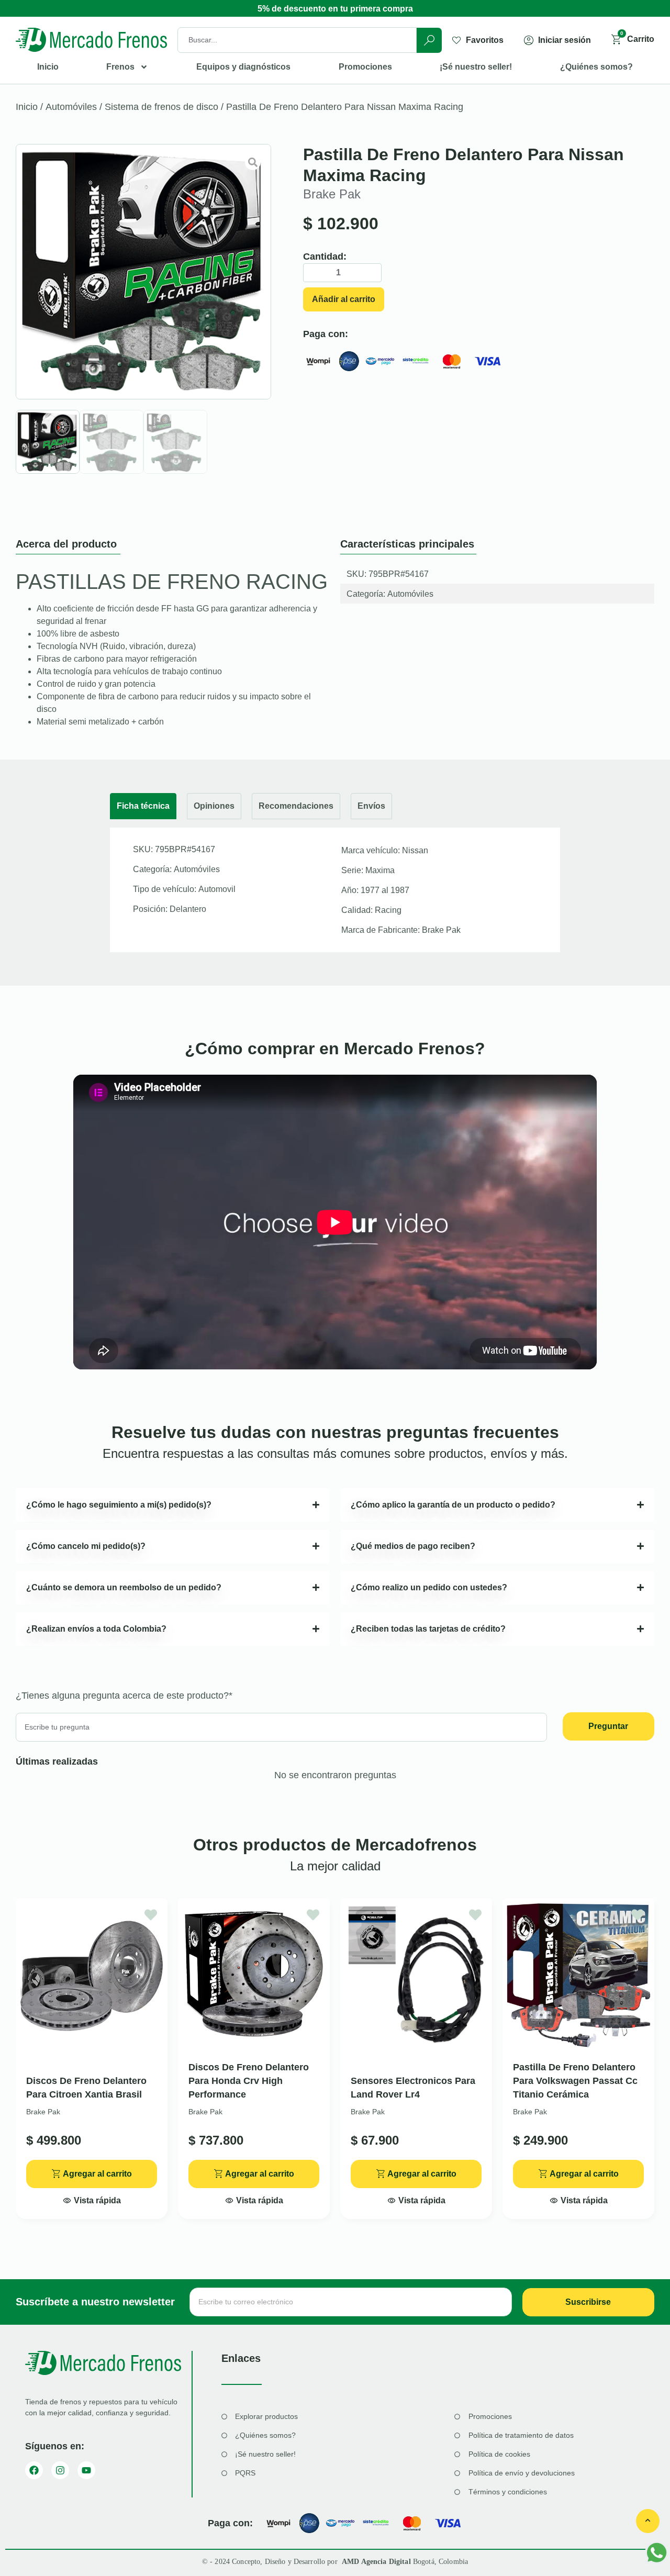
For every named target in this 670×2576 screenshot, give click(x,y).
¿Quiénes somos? (596, 67)
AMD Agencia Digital (377, 2562)
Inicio (48, 67)
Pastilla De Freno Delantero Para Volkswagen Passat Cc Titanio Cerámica (575, 2081)
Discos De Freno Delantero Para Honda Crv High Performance (249, 2081)
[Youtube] (86, 2470)
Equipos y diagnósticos (243, 67)
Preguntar (608, 1726)
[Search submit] (429, 40)
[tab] (143, 806)
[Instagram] (60, 2470)
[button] (92, 2198)
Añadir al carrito (344, 299)
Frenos (120, 67)
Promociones (365, 67)
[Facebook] (34, 2470)
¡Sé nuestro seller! (476, 67)
